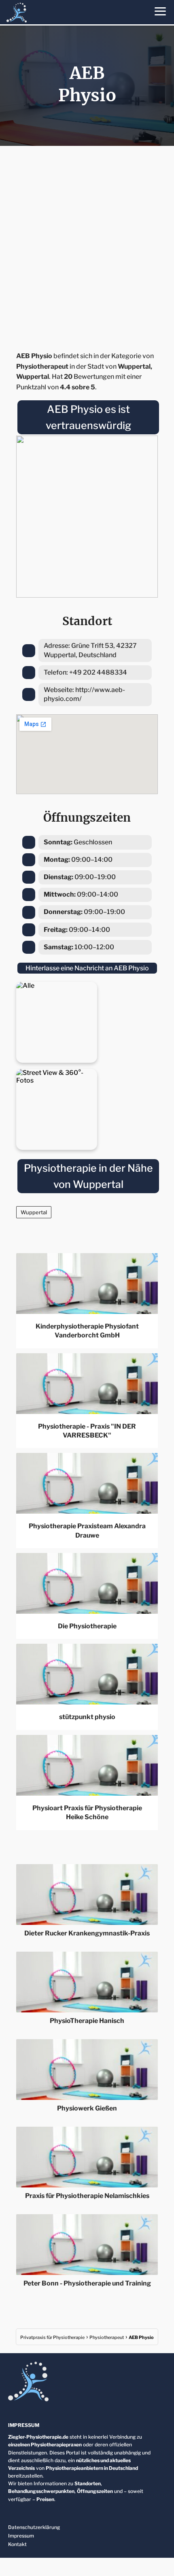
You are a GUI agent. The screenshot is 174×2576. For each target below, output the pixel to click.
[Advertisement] (87, 246)
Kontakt (17, 2544)
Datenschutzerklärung (34, 2527)
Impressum (21, 2536)
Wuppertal (34, 1212)
